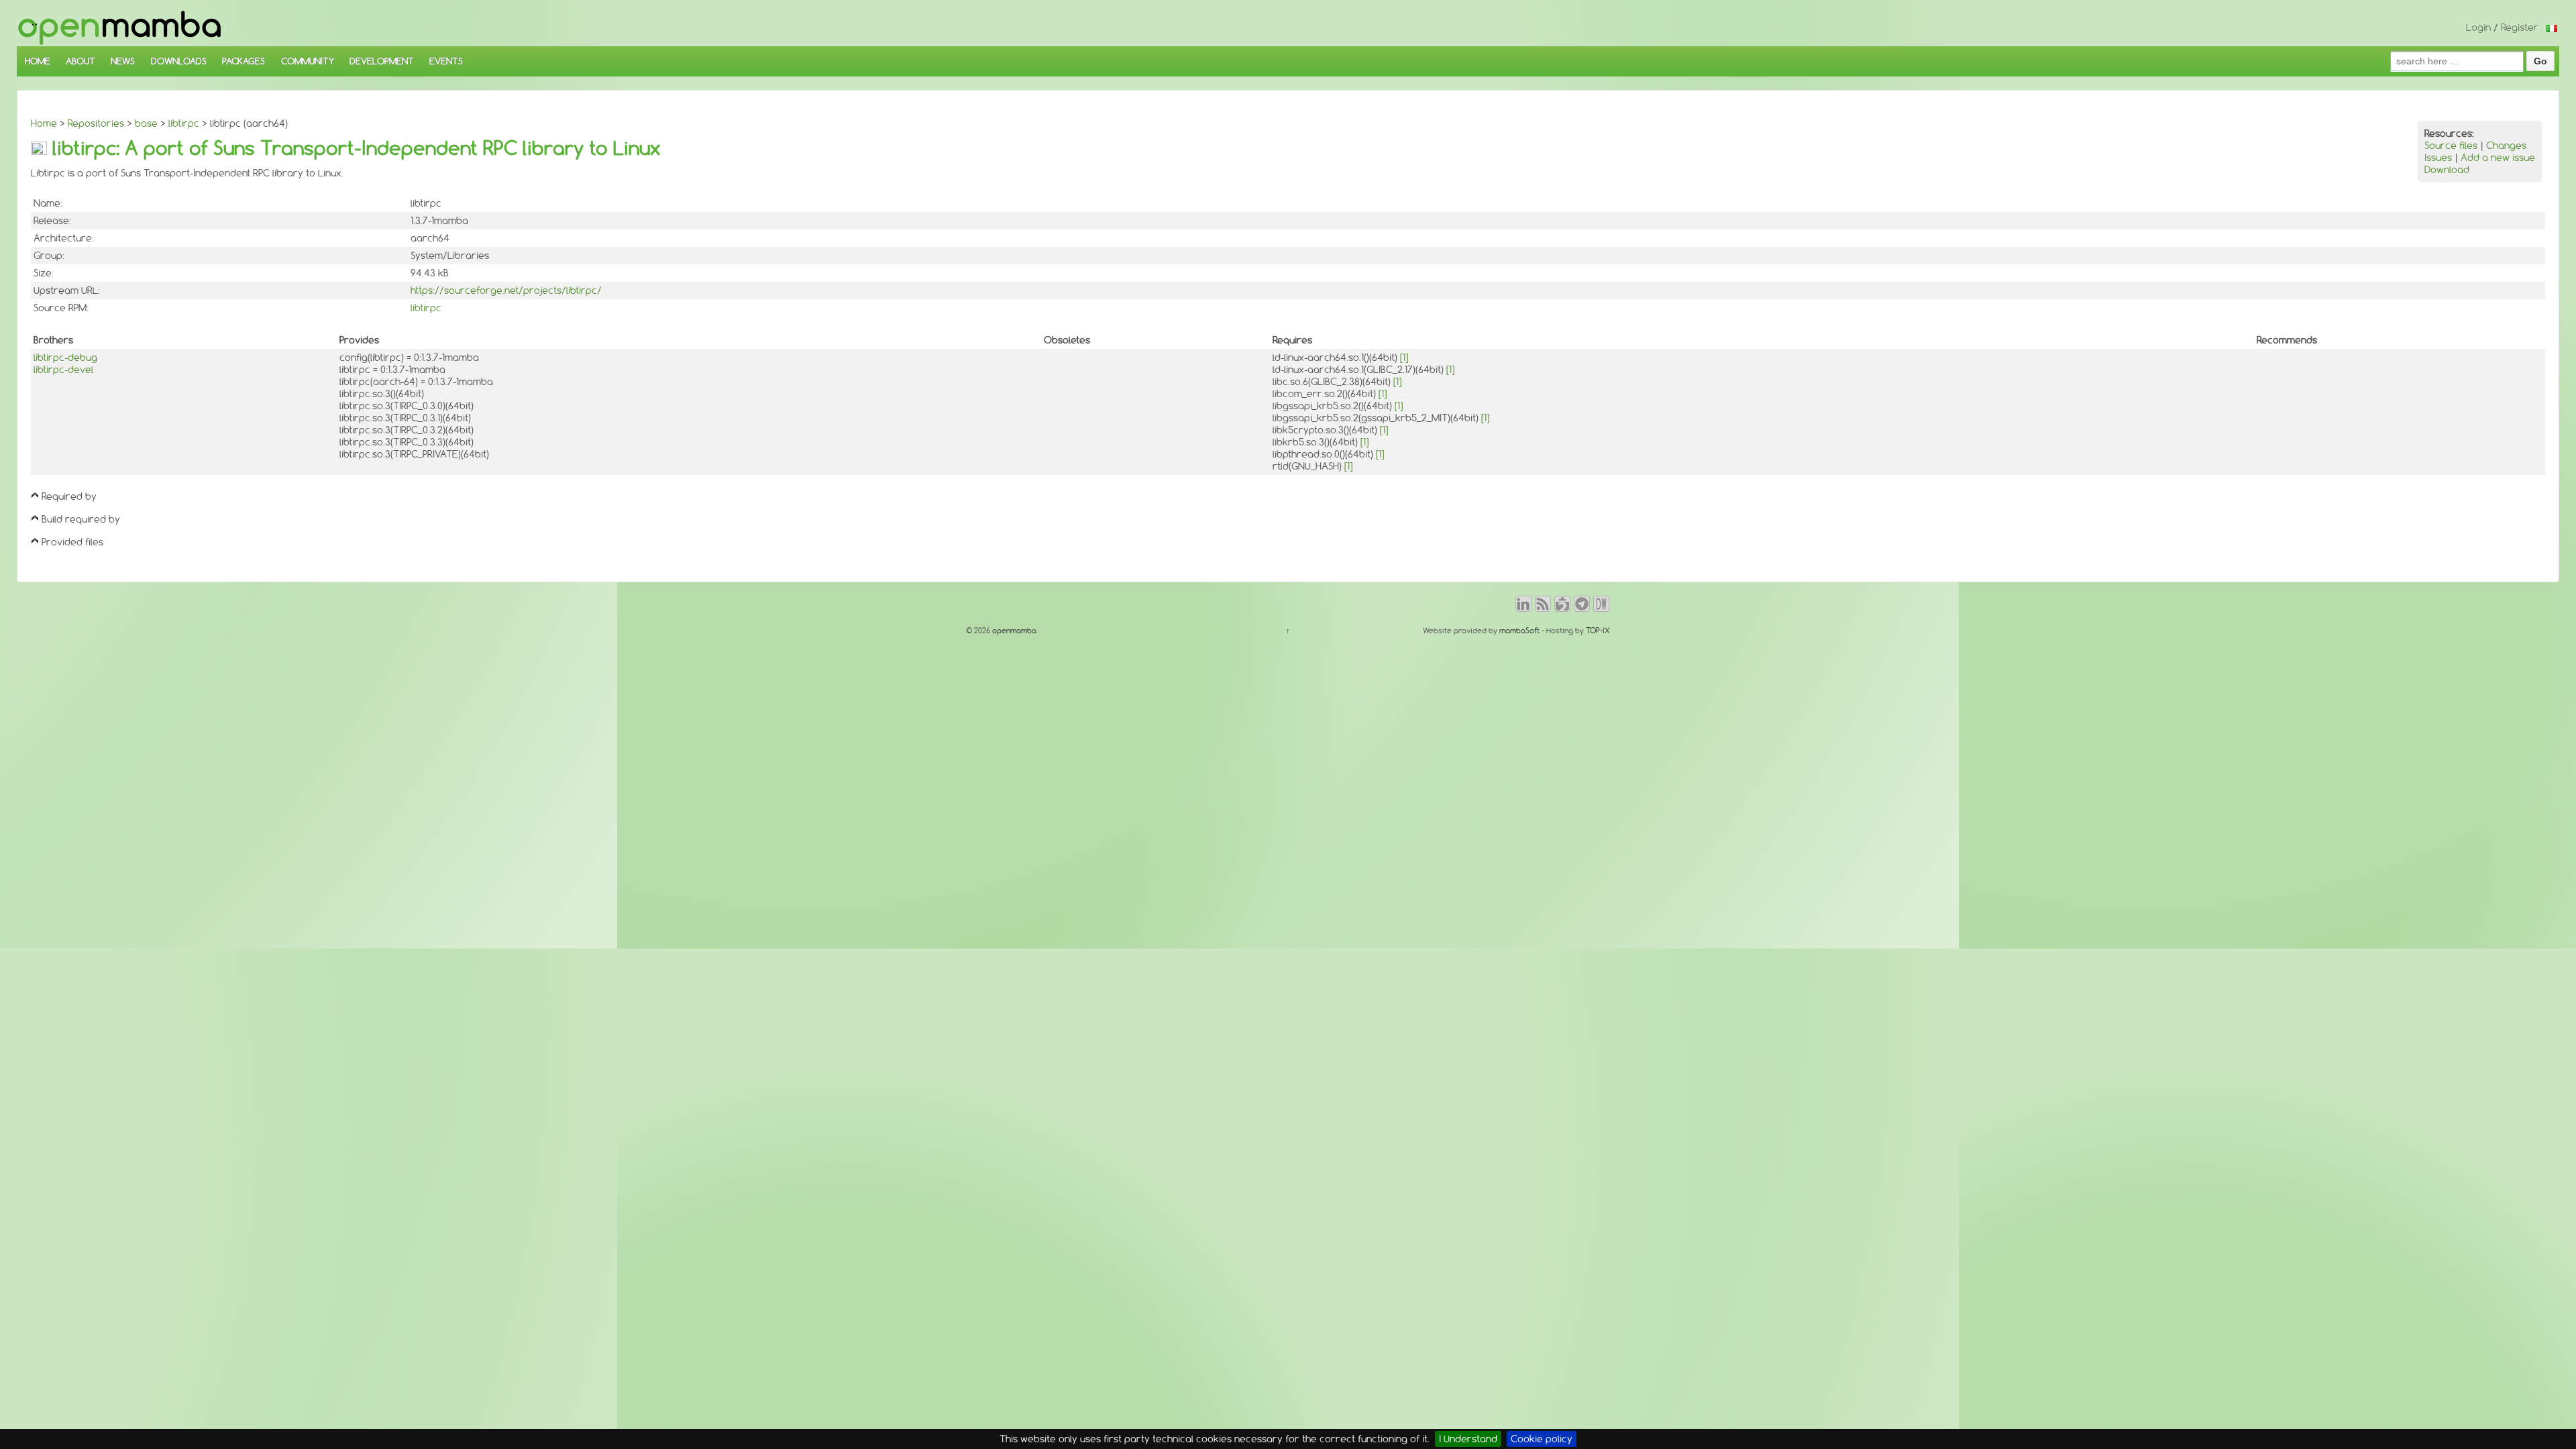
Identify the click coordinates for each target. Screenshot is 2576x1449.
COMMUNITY (308, 61)
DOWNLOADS (179, 61)
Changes (2506, 146)
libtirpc (184, 123)
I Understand (1468, 1439)
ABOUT (80, 61)
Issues (2438, 158)
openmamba (1013, 631)
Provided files (72, 542)
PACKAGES (244, 61)
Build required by (81, 519)
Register (2520, 28)
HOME (38, 61)
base (146, 123)
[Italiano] (2552, 28)
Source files (2451, 146)
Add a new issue (2498, 158)
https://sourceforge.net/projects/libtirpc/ (506, 290)
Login (2478, 28)
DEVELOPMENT (382, 61)
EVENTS (446, 61)
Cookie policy (1542, 1439)
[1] (1404, 358)
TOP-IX (1598, 631)
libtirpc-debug (65, 358)
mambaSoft (1519, 631)
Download (2447, 170)
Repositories (96, 123)
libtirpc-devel (63, 370)
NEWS (123, 61)
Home (44, 123)
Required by (69, 496)
